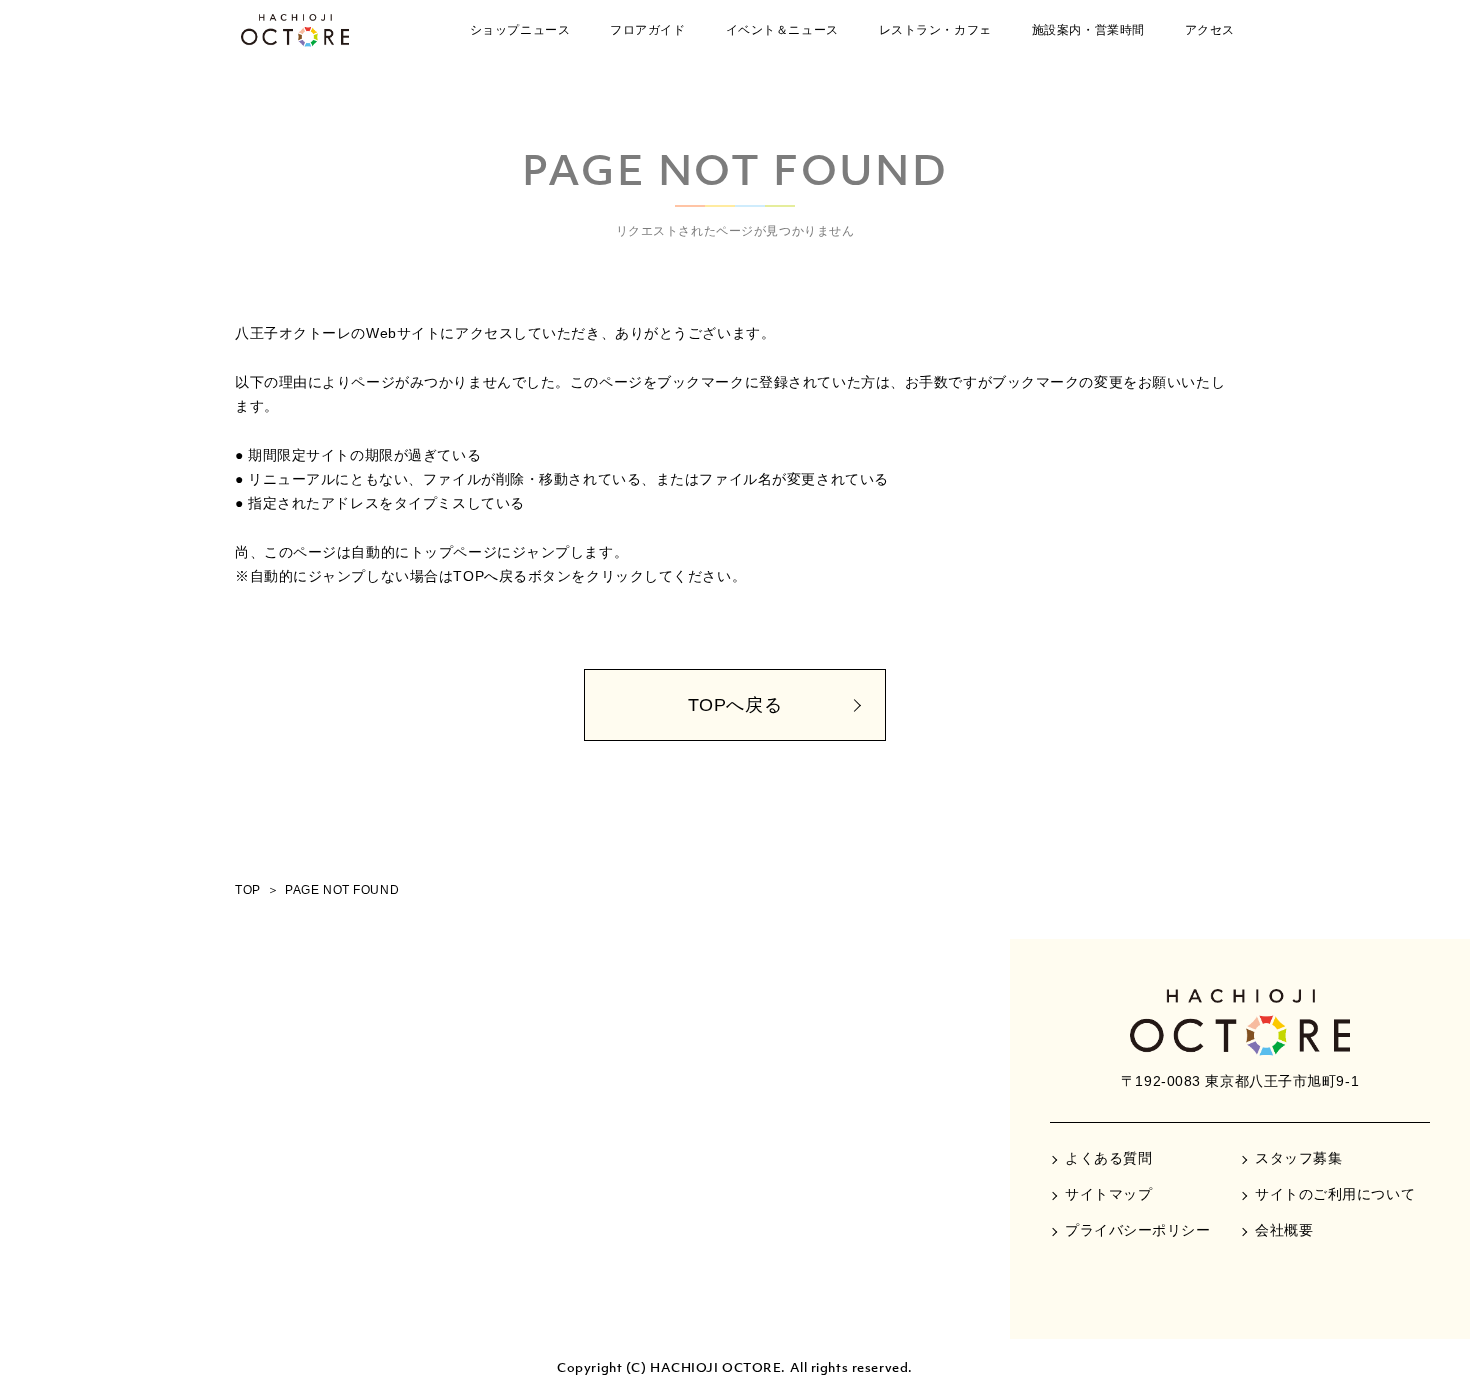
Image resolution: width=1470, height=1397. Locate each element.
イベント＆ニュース (782, 30)
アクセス (1210, 30)
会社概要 (1284, 1230)
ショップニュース (520, 30)
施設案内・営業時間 (1088, 30)
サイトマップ (1108, 1194)
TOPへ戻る (735, 705)
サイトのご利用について (1335, 1194)
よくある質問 (1108, 1158)
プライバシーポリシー (1138, 1230)
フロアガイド (647, 30)
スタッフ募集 (1298, 1158)
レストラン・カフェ (935, 30)
